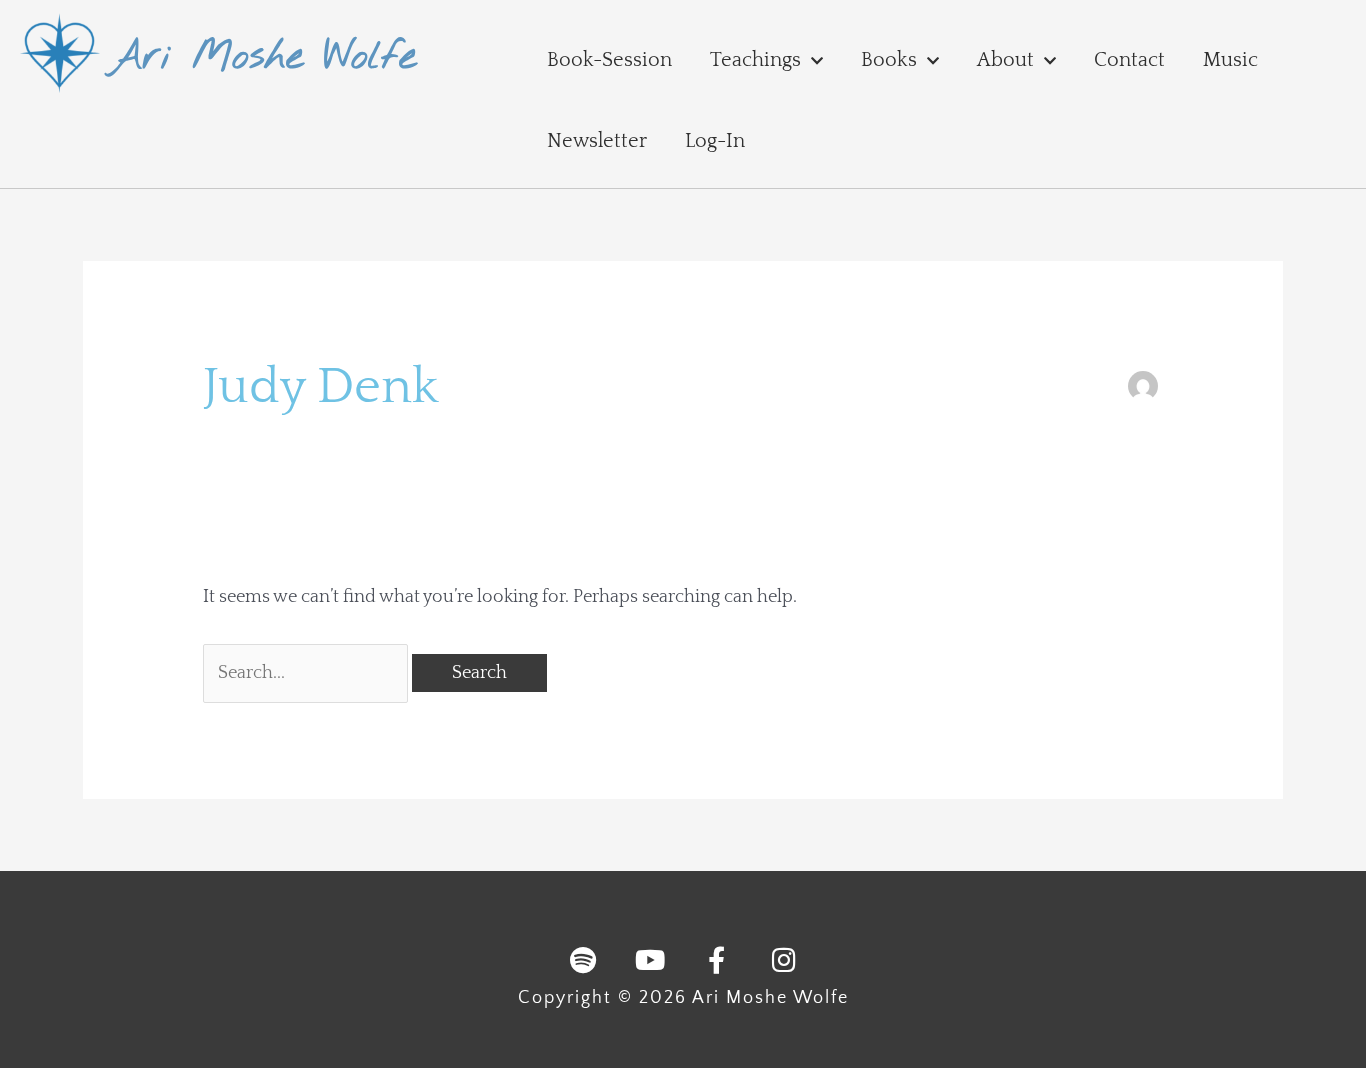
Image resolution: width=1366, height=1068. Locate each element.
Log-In (715, 141)
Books (889, 60)
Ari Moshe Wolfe (262, 57)
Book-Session (609, 60)
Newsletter (597, 141)
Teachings (755, 60)
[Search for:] (307, 673)
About (1005, 60)
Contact (1129, 60)
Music (1230, 60)
